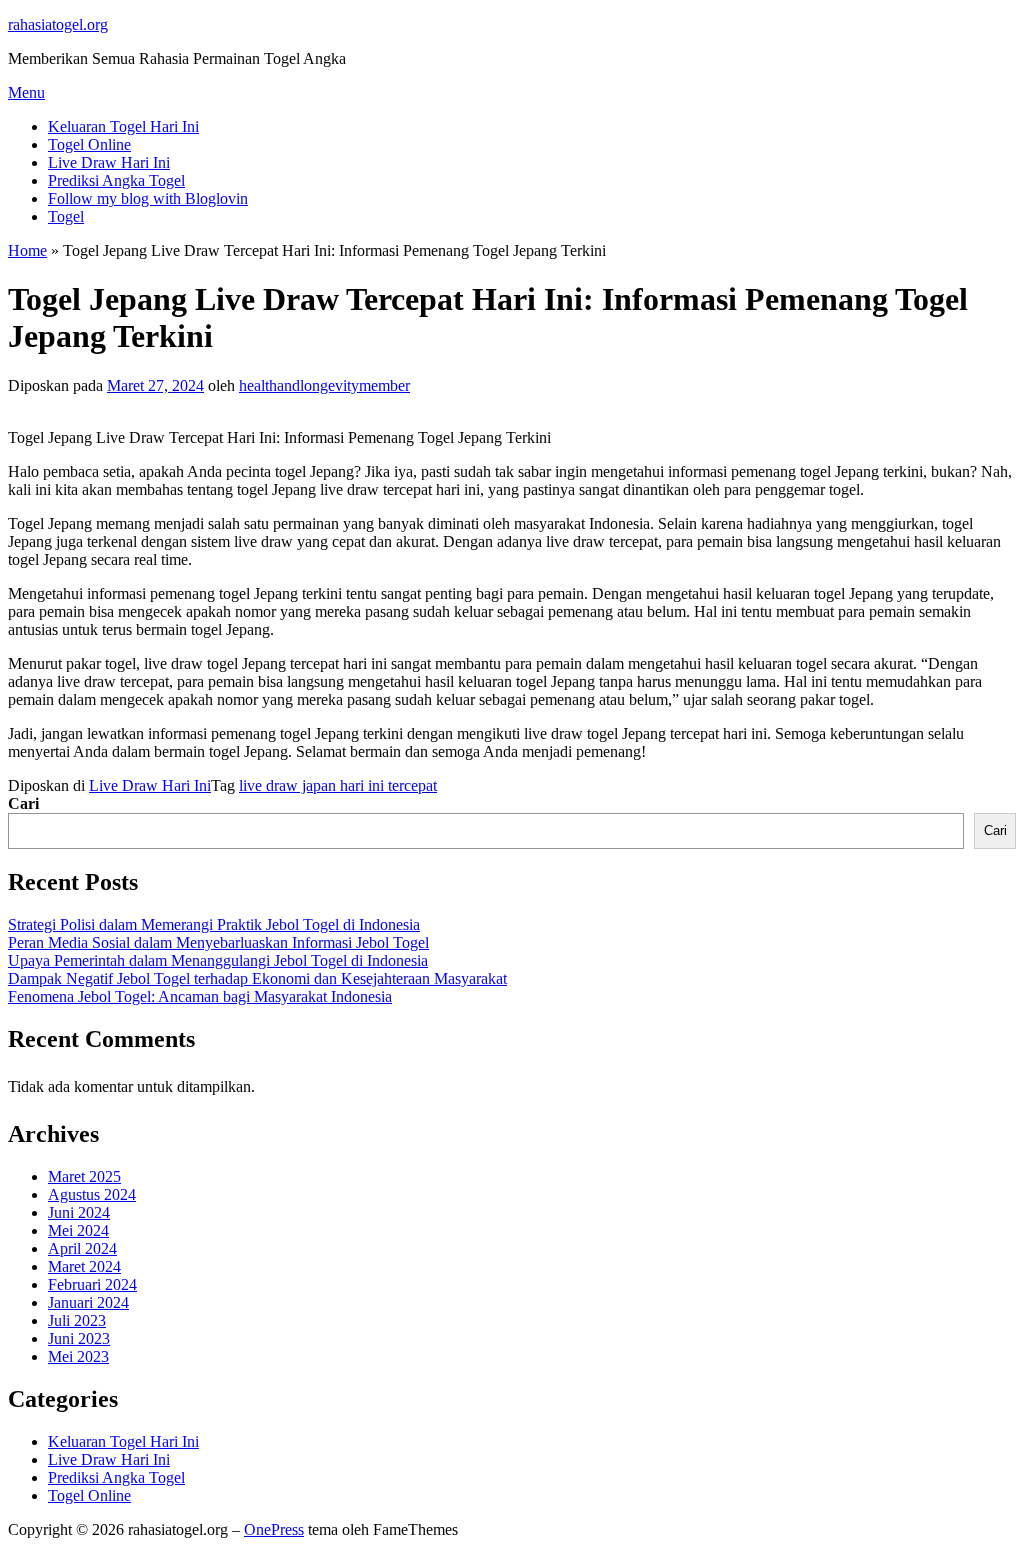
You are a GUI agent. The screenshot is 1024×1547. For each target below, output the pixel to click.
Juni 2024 (79, 1212)
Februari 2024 (92, 1284)
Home (27, 250)
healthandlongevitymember (324, 385)
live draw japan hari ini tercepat (338, 785)
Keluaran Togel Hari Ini (123, 126)
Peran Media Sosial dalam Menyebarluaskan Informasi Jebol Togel (218, 942)
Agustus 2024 (92, 1194)
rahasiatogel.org (58, 24)
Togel (66, 216)
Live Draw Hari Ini (109, 162)
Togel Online (89, 144)
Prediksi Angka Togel (116, 180)
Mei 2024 (78, 1230)
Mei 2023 (78, 1356)
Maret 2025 (84, 1176)
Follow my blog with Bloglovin (148, 198)
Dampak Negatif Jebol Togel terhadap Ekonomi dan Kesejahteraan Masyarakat (257, 978)
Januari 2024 (88, 1302)
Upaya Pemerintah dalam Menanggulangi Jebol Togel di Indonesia (218, 960)
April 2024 (82, 1248)
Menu (26, 92)
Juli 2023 (77, 1320)
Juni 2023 (79, 1338)
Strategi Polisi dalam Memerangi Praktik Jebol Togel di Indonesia (214, 924)
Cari (23, 803)
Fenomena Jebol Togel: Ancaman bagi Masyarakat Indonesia (200, 996)
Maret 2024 (84, 1266)
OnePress (274, 1529)
